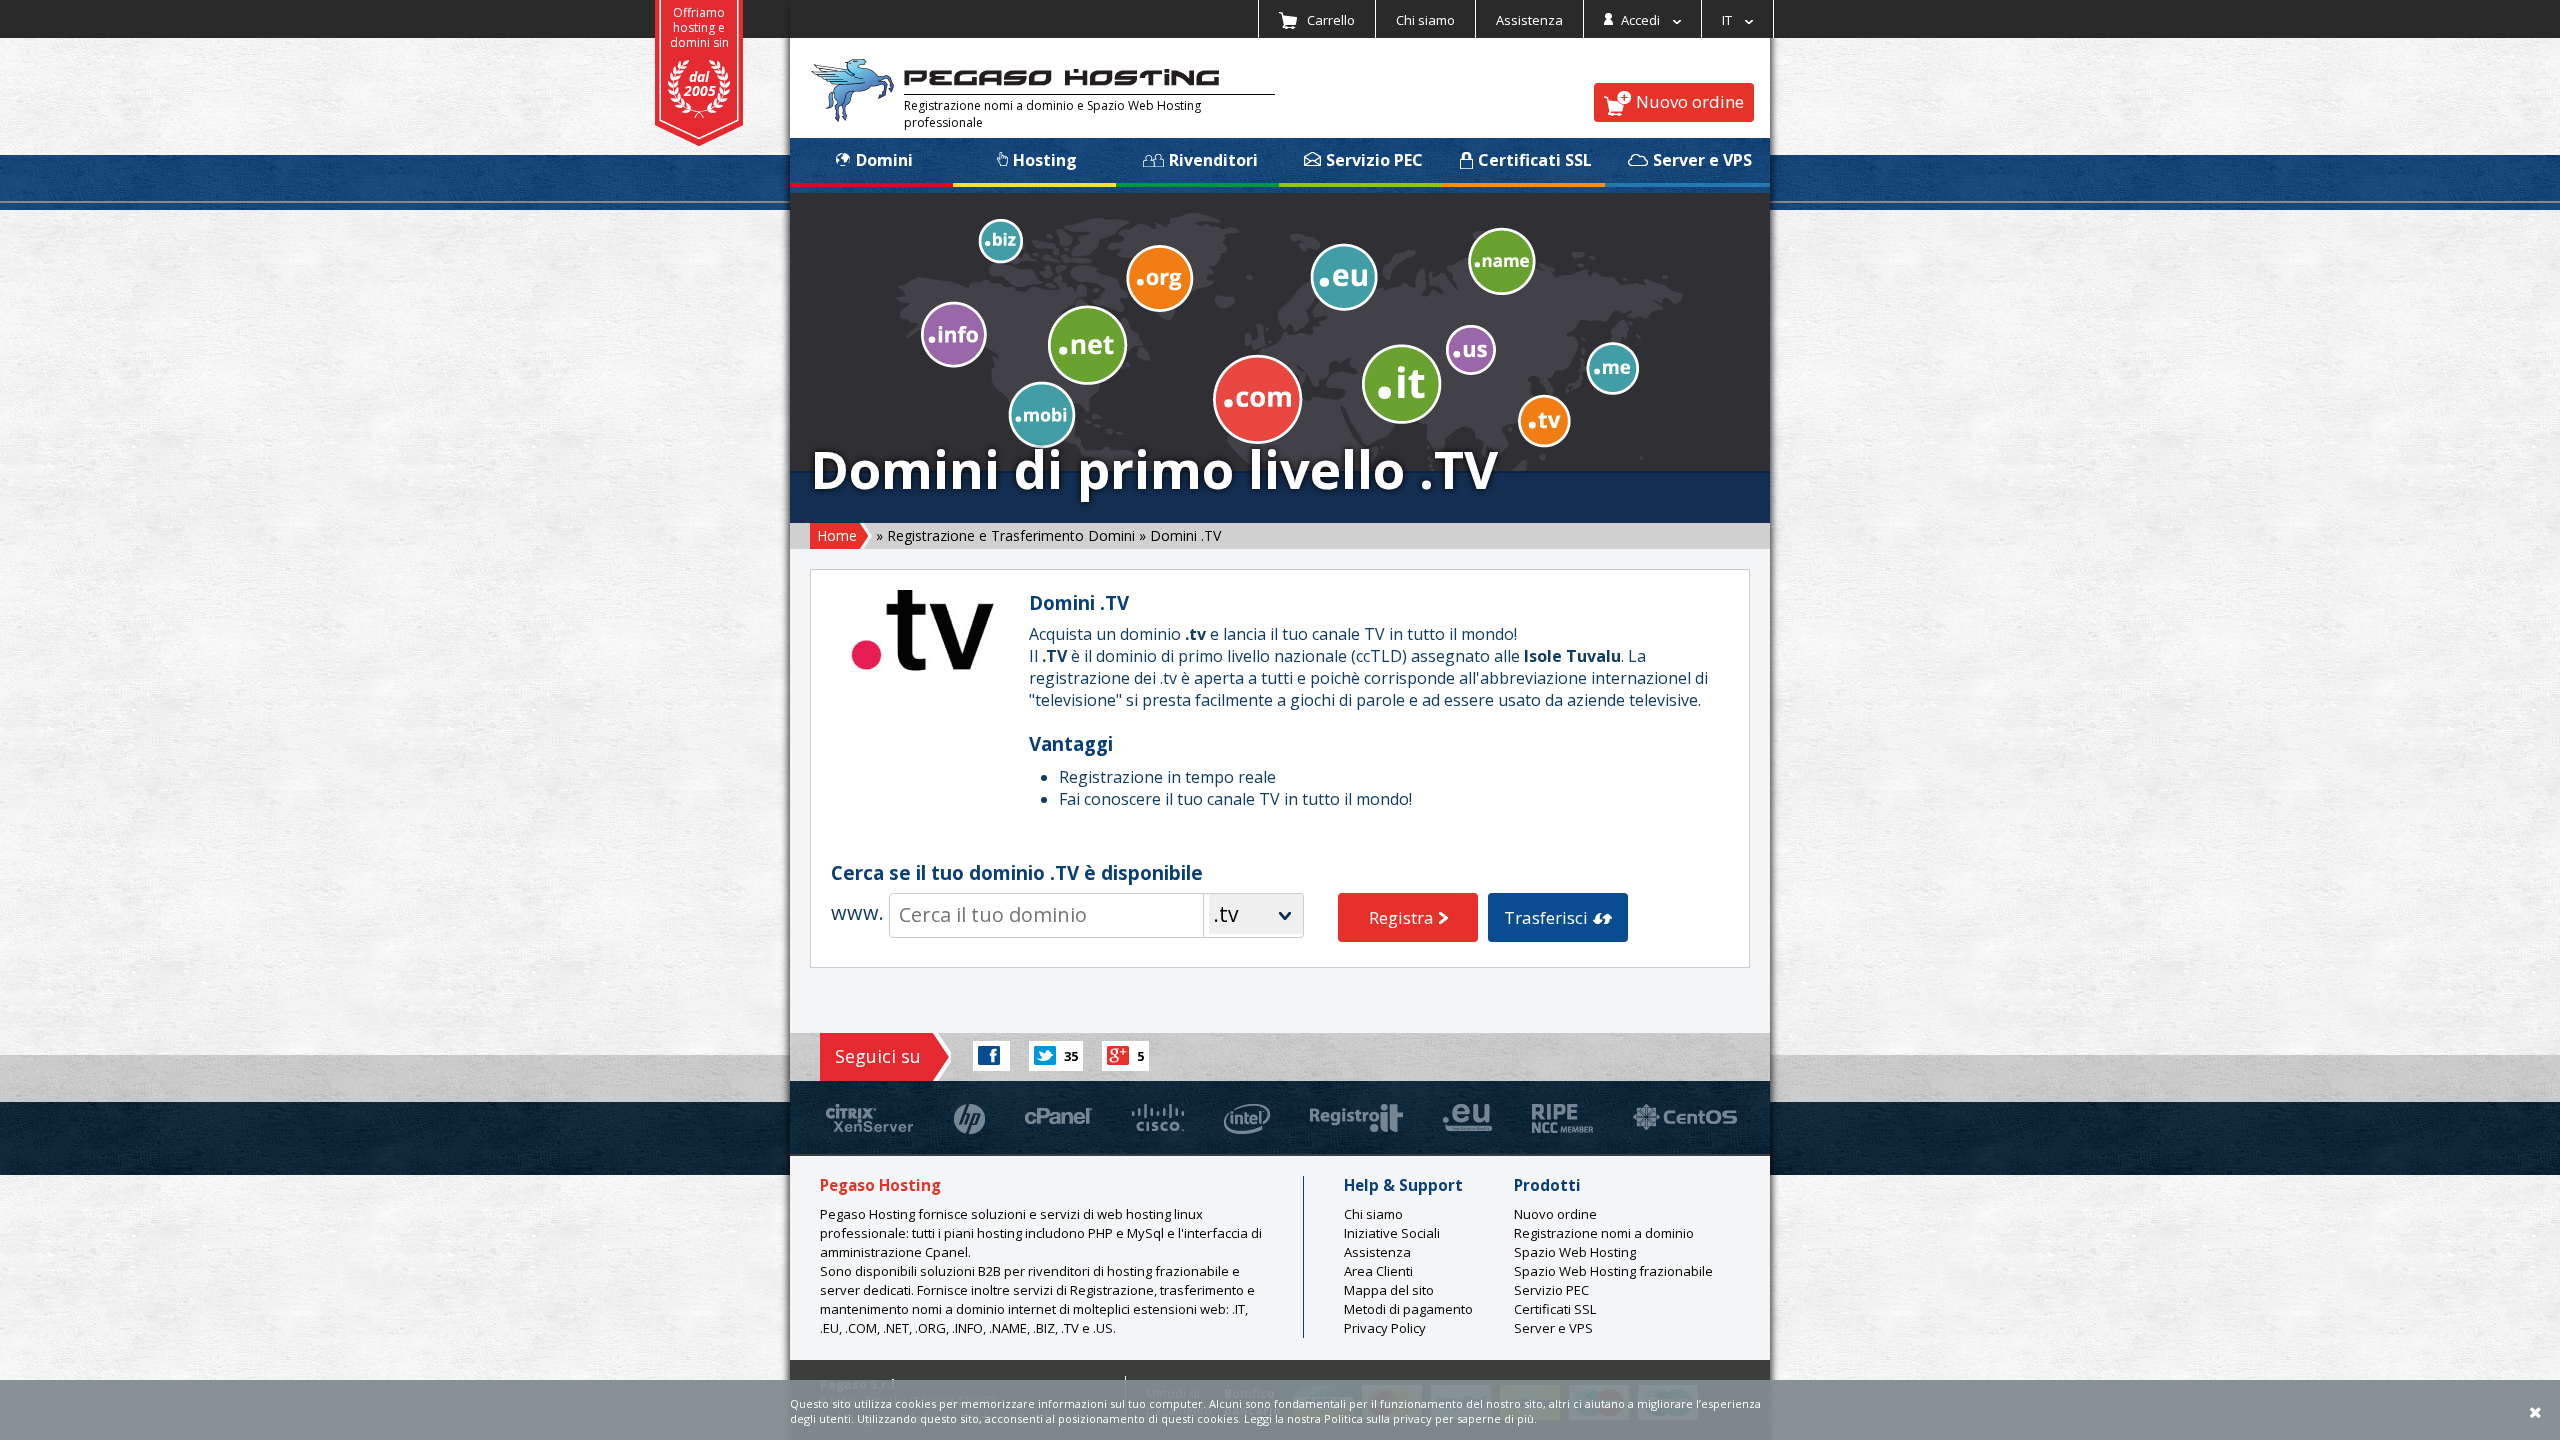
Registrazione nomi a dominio (1604, 1233)
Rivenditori (1213, 160)
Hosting (1045, 160)
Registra (1401, 917)
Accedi (1640, 20)
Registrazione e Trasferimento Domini (1011, 535)
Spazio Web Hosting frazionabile (1613, 1271)
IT (1728, 20)
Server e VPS (1702, 160)
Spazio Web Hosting (1575, 1252)
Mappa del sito (1389, 1290)
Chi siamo (1425, 20)
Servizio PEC (1374, 160)
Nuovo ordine (1690, 101)
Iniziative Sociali (1392, 1233)
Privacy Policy (1385, 1328)
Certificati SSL (1535, 160)
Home (837, 535)
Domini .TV (1185, 535)
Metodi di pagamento (1408, 1309)
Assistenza (1529, 20)
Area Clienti (1378, 1271)
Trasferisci (1546, 917)
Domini (884, 160)
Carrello (1329, 20)
